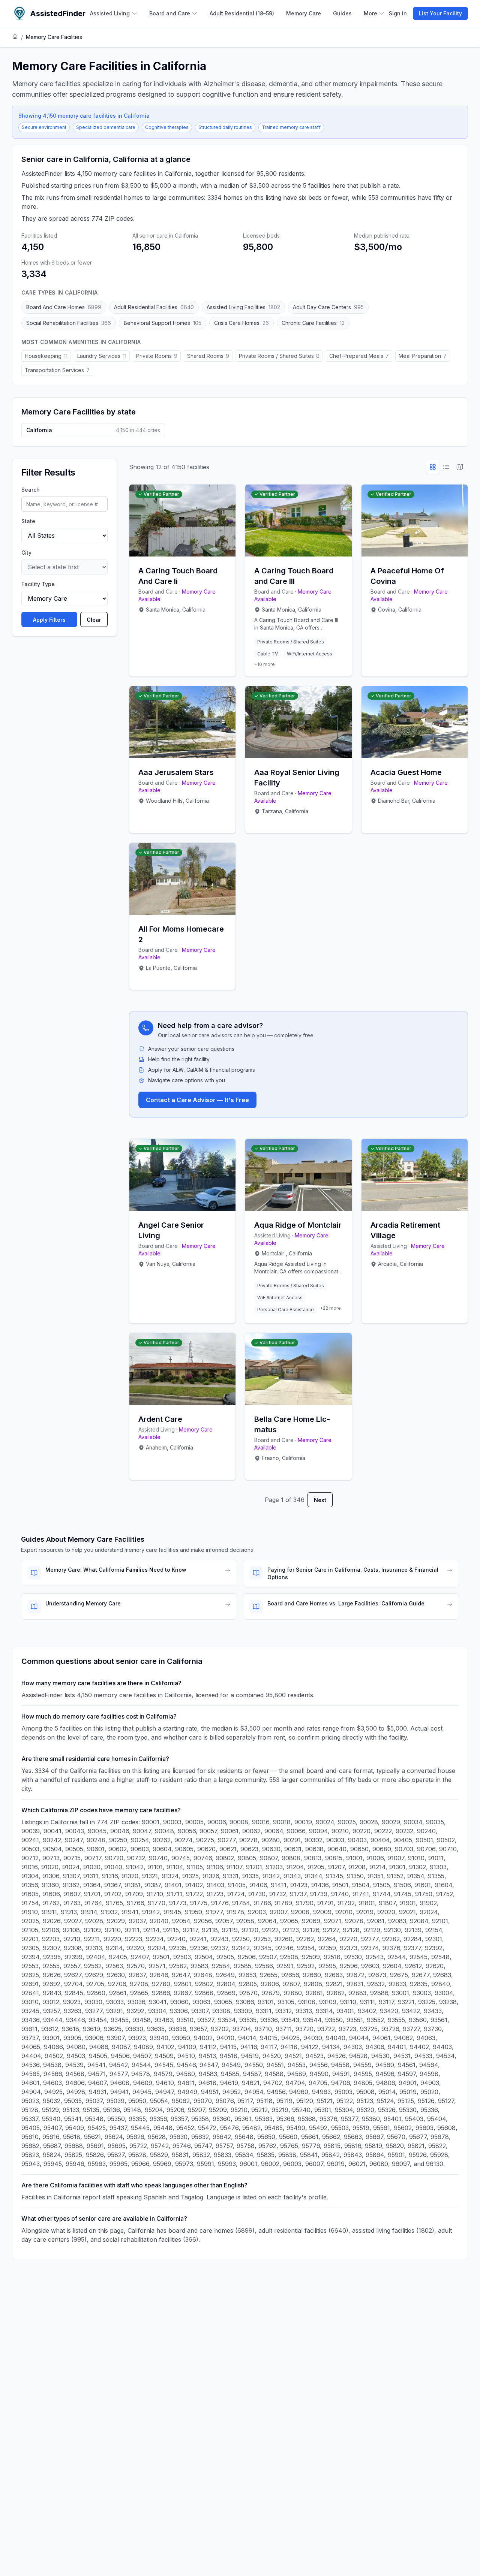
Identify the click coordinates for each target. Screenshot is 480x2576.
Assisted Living (110, 13)
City (26, 553)
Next (320, 1500)
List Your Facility (440, 13)
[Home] (15, 37)
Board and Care (170, 13)
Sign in (398, 13)
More (370, 13)
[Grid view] (433, 467)
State (28, 521)
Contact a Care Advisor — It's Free (197, 1100)
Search (31, 490)
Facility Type (38, 584)
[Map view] (460, 467)
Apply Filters (49, 620)
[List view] (446, 467)
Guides (342, 13)
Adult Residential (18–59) (242, 13)
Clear (94, 620)
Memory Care (304, 13)
